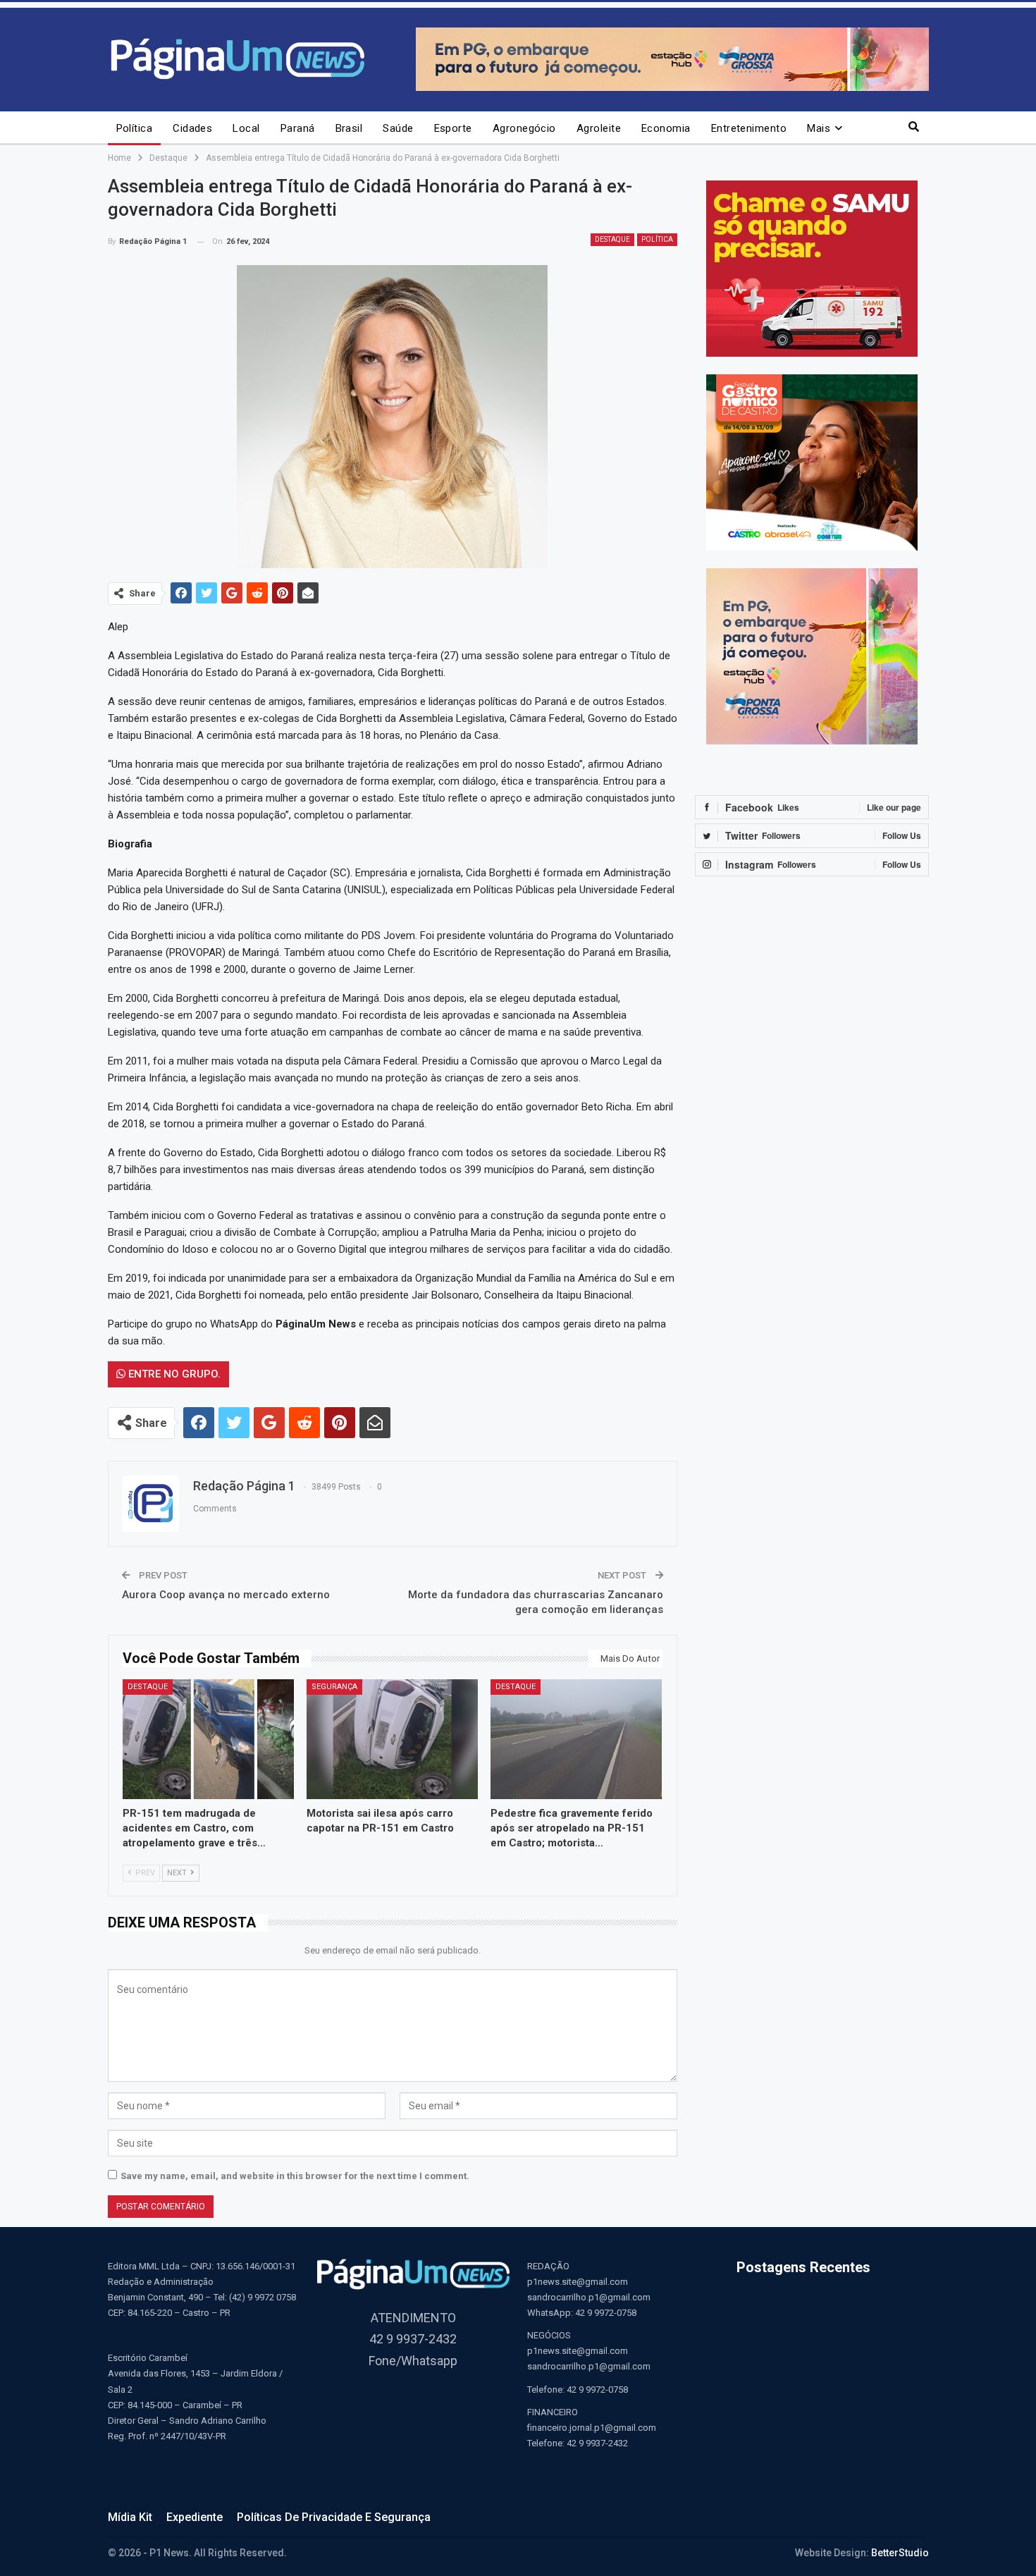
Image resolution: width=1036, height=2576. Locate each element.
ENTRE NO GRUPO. (173, 1374)
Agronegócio (524, 128)
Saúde (398, 128)
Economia (666, 128)
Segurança (334, 1687)
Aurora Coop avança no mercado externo (226, 1595)
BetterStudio (900, 2553)
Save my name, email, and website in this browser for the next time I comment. (295, 2176)
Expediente (195, 2517)
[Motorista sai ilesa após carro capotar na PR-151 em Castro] (392, 1739)
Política (135, 128)
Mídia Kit (130, 2517)
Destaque (612, 239)
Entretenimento (749, 128)
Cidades (192, 128)
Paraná (298, 128)
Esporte (453, 128)
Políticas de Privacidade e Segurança (334, 2517)
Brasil (349, 128)
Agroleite (599, 128)
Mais (819, 128)
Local (246, 128)
